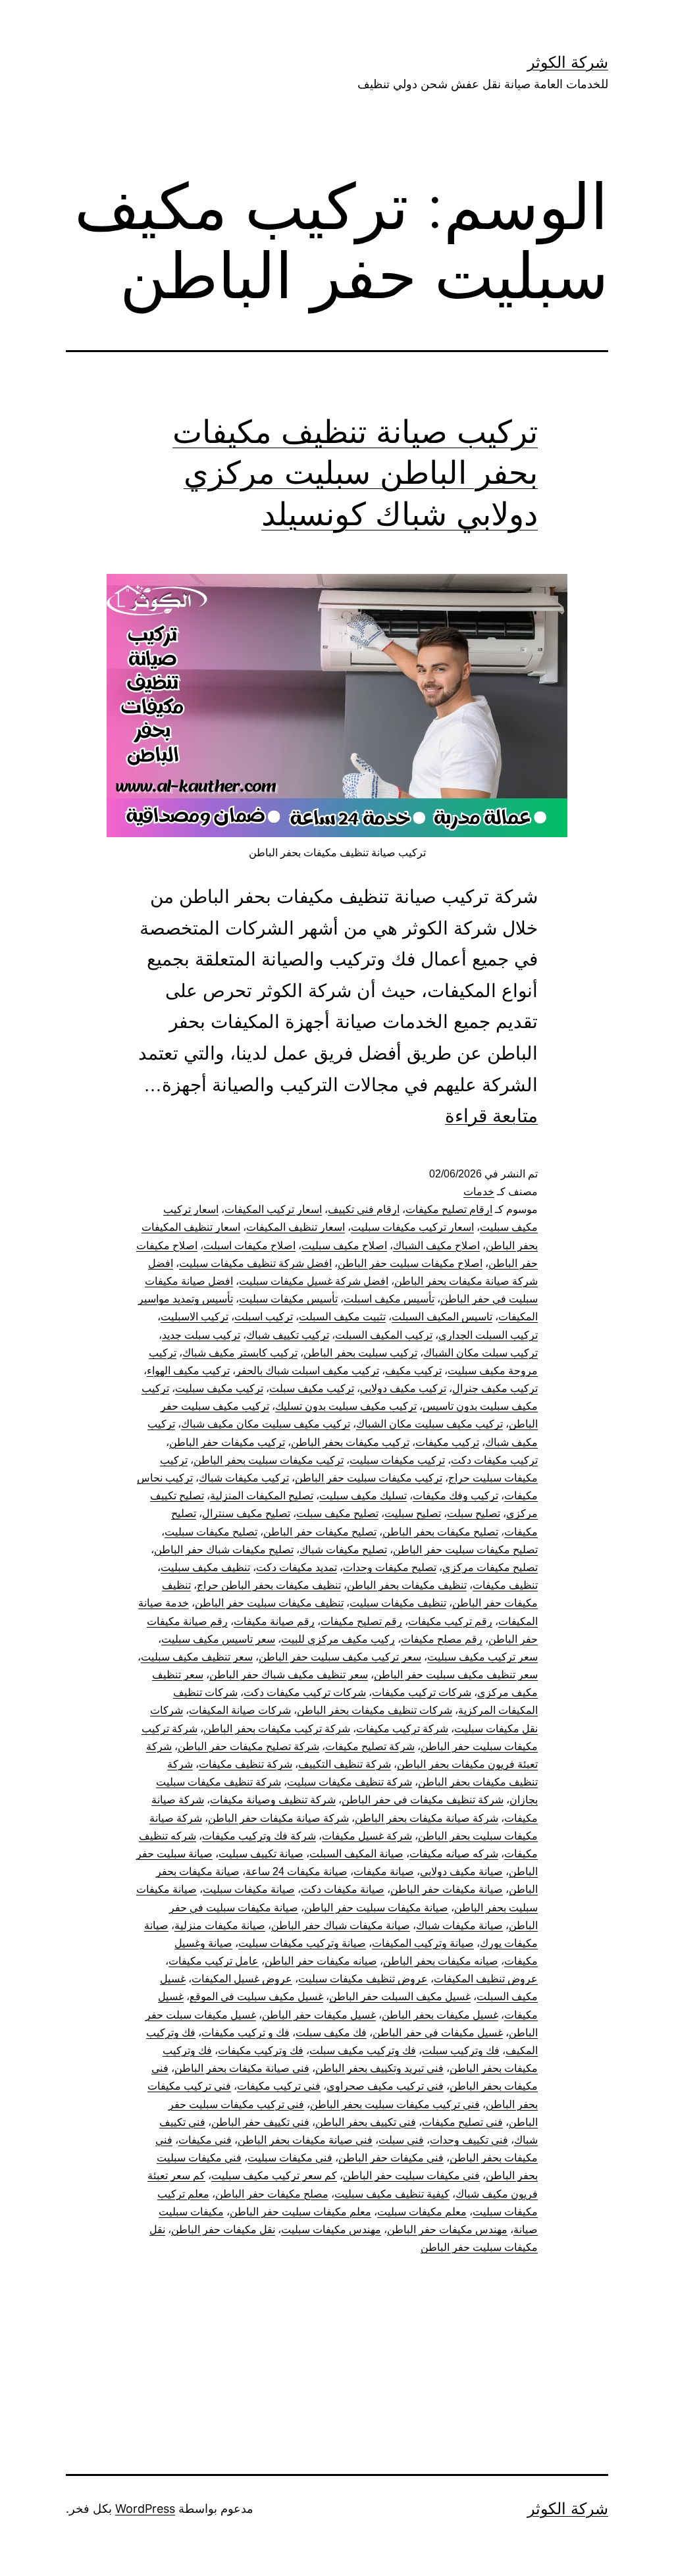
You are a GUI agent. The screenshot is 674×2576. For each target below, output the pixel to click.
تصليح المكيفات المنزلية (262, 1496)
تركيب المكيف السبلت (384, 1335)
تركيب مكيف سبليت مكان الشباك (429, 1424)
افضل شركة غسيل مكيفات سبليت (314, 1281)
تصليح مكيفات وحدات (390, 1567)
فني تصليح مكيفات (462, 2122)
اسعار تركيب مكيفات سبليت (412, 1227)
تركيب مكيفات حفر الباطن (227, 1442)
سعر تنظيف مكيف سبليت (197, 1657)
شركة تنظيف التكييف (345, 1764)
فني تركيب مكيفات (279, 2086)
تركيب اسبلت (264, 1317)
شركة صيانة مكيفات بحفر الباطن (427, 1818)
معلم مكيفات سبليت (422, 2212)
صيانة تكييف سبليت (261, 1854)
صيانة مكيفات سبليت (249, 1889)
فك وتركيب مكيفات (261, 2050)
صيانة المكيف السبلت (356, 1854)
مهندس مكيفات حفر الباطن (447, 2229)
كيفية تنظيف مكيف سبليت (392, 2194)
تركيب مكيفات (447, 1442)
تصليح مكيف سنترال (246, 1513)
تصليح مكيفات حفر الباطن (320, 1532)
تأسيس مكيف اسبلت (389, 1299)
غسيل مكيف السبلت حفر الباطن (400, 1996)
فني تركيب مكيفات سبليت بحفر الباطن (395, 2104)
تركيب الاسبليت (194, 1317)
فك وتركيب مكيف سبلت (363, 2050)
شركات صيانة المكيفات (240, 1710)
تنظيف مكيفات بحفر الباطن (407, 1585)
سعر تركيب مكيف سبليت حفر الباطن (340, 1657)
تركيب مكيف (413, 1371)
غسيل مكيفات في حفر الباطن (438, 2033)
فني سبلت (401, 2140)
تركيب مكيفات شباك (244, 1478)
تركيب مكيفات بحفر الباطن (350, 1442)
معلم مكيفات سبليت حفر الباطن (300, 2212)
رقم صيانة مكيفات (274, 1621)
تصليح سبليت (413, 1513)
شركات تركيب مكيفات (422, 1692)
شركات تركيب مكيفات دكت (305, 1692)
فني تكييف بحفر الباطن (366, 2122)
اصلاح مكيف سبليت (344, 1246)
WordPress (145, 2509)
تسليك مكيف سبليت (363, 1496)
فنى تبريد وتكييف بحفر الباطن (379, 2068)
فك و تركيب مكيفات (246, 2033)
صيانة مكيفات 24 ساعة (297, 1871)
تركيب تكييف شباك (288, 1335)
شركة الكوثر (568, 62)
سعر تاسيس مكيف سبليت (218, 1639)
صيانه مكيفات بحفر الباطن (441, 1961)
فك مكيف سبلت (331, 2033)
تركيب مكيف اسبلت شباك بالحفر (307, 1371)
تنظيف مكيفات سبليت (398, 1603)
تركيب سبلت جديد (201, 1335)
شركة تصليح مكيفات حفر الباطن (248, 1746)
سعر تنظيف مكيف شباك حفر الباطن (289, 1675)
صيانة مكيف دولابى (461, 1871)
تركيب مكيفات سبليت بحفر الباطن (269, 1460)
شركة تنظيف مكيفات (246, 1764)
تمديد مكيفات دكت (297, 1567)
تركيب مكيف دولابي (403, 1388)
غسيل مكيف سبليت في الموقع (256, 1996)
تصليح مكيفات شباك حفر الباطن (224, 1550)
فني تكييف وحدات (469, 2140)
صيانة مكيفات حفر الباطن (447, 1889)
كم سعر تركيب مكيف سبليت (274, 2176)
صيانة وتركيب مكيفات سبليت (302, 1943)
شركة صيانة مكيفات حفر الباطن (278, 1818)
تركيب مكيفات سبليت (397, 1460)
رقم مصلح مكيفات (442, 1639)
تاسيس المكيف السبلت (442, 1317)
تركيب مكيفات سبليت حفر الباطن (369, 1478)
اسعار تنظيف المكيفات (296, 1227)
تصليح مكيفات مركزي (490, 1567)
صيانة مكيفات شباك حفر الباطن (341, 1925)
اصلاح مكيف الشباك (436, 1246)
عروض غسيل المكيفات (242, 1979)
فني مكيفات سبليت (290, 2158)
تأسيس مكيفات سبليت (288, 1299)
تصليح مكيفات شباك (343, 1550)
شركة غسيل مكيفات (367, 1836)
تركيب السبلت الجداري (488, 1335)
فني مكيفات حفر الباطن (391, 2158)
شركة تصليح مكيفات (370, 1746)
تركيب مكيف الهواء (188, 1371)
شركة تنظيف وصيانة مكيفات (273, 1800)
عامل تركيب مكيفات (214, 1961)
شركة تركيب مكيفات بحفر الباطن (277, 1729)
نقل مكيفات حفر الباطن (223, 2229)
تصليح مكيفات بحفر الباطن (440, 1532)
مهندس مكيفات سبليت (331, 2229)
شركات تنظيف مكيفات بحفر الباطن (375, 1710)
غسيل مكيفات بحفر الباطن (440, 2015)
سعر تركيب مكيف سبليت (482, 1657)
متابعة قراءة (491, 1116)
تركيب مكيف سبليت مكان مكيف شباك (266, 1424)
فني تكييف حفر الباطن (260, 2122)
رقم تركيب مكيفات (450, 1621)
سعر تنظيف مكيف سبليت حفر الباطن (456, 1675)
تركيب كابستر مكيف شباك (240, 1353)
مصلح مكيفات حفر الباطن (272, 2194)
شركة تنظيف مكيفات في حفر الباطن (423, 1800)
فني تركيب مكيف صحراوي (385, 2086)
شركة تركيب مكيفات (402, 1729)
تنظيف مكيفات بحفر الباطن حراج (269, 1585)
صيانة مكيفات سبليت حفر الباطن (376, 1908)
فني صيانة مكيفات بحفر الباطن (305, 2140)
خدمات (479, 1192)
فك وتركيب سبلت (461, 2050)
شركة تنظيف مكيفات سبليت (350, 1782)
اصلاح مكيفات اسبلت (249, 1246)
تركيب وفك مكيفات (455, 1496)
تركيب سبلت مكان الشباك (480, 1353)
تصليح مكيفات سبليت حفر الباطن (465, 1550)
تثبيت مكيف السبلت (342, 1317)
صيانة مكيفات (384, 1871)
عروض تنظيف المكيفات (486, 1979)
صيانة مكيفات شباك (459, 1925)
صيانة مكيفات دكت (343, 1889)
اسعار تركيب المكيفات (273, 1209)
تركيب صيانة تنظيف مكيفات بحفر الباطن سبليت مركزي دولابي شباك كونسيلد (355, 473)
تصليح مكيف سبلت (337, 1513)
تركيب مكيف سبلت (312, 1388)
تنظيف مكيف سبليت (205, 1567)
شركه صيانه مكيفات (454, 1854)
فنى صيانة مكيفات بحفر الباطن (242, 2068)
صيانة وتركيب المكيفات (423, 1943)
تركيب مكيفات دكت (494, 1460)
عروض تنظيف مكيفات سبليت (363, 1979)
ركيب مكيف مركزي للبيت (338, 1639)
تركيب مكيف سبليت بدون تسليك (346, 1406)
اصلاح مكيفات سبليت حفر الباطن (410, 1263)
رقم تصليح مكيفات (361, 1621)
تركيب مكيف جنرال (495, 1388)
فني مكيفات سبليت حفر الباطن (411, 2176)
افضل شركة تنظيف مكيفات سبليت (255, 1263)
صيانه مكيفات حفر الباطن (321, 1961)
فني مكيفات (205, 2140)
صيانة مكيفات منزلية (220, 1925)
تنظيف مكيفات (505, 1585)
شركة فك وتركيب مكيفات (259, 1836)
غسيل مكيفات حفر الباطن (319, 2015)
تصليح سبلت (474, 1513)
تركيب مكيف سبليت (219, 1388)
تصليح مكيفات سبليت (211, 1532)
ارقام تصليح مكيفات (449, 1209)
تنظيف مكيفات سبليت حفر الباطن (269, 1603)
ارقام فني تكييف (364, 1209)
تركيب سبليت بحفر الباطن (360, 1353)
